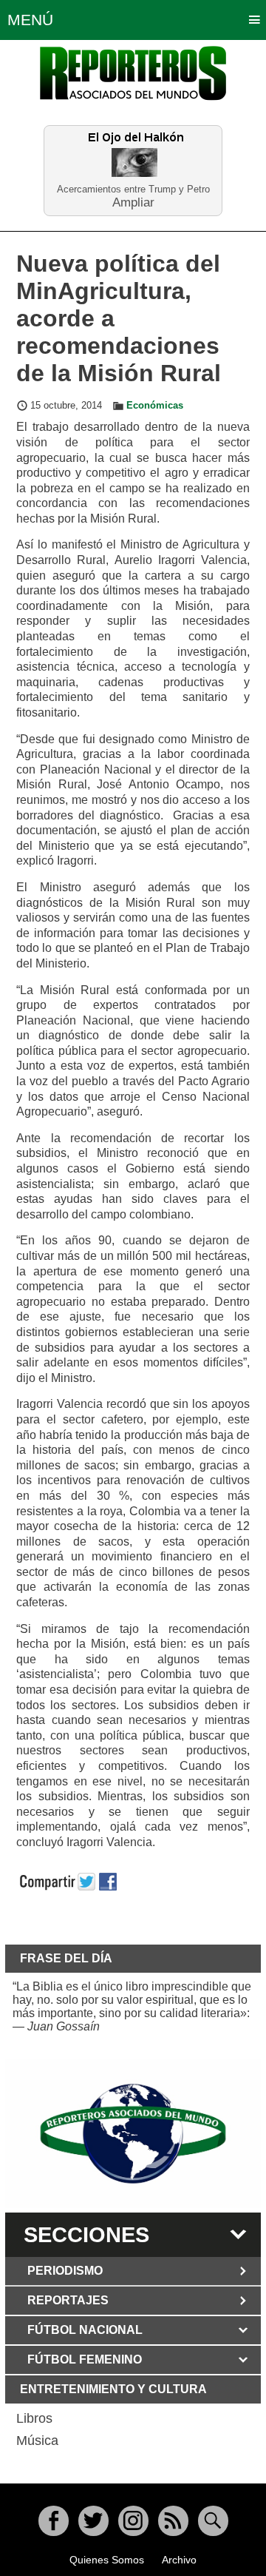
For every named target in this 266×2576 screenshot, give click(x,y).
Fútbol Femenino (85, 2359)
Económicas (155, 406)
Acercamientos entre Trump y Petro (133, 189)
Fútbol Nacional (85, 2330)
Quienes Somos (107, 2560)
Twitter (93, 2521)
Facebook (54, 2521)
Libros (34, 2418)
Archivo (179, 2560)
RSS (173, 2521)
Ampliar (133, 202)
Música (37, 2441)
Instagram (133, 2521)
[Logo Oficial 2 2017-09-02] (133, 2134)
